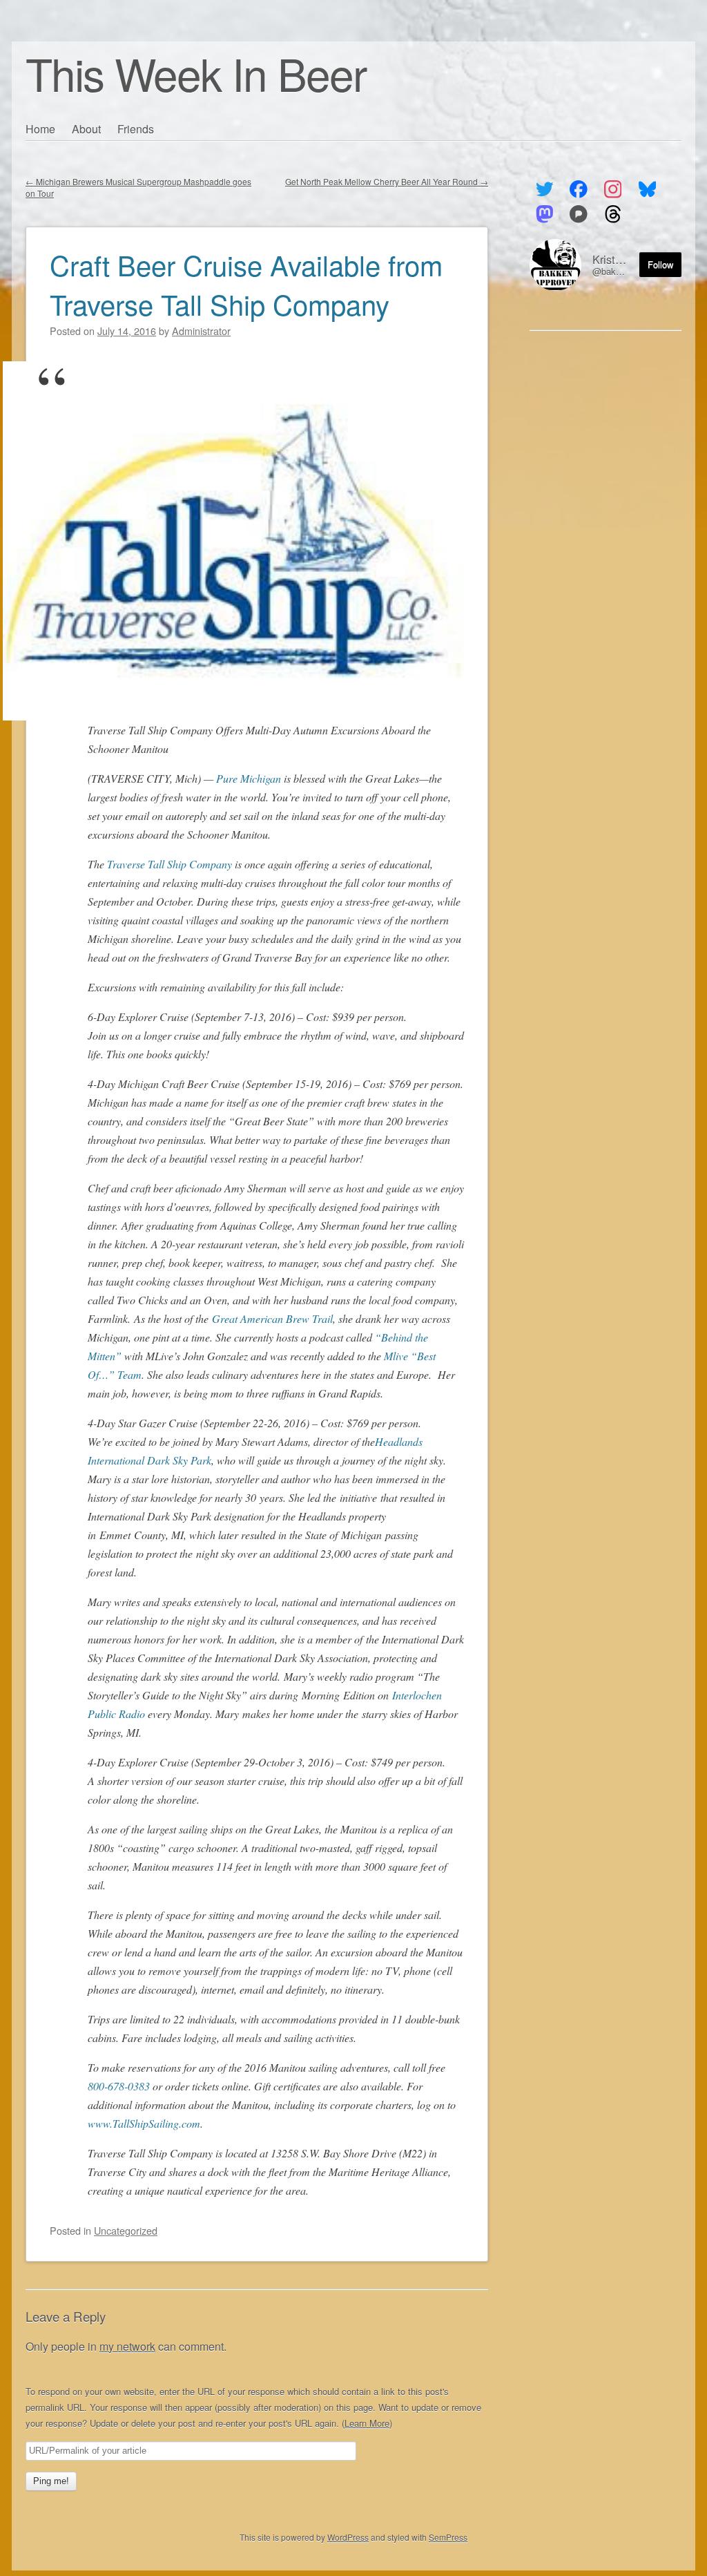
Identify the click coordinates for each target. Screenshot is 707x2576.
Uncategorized (126, 2230)
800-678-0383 (119, 2086)
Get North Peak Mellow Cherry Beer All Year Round (387, 181)
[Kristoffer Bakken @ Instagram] (613, 189)
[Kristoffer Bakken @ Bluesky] (647, 189)
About (86, 129)
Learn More (367, 2423)
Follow (660, 264)
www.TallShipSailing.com (144, 2123)
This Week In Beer (196, 73)
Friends (136, 129)
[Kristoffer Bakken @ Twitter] (544, 189)
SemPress (448, 2537)
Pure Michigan (249, 778)
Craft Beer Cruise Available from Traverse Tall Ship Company (246, 284)
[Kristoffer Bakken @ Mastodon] (544, 214)
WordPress (348, 2537)
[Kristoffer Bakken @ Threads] (613, 214)
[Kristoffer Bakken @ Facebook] (579, 189)
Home (40, 129)
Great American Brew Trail (272, 1318)
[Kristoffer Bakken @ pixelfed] (579, 214)
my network (127, 2346)
